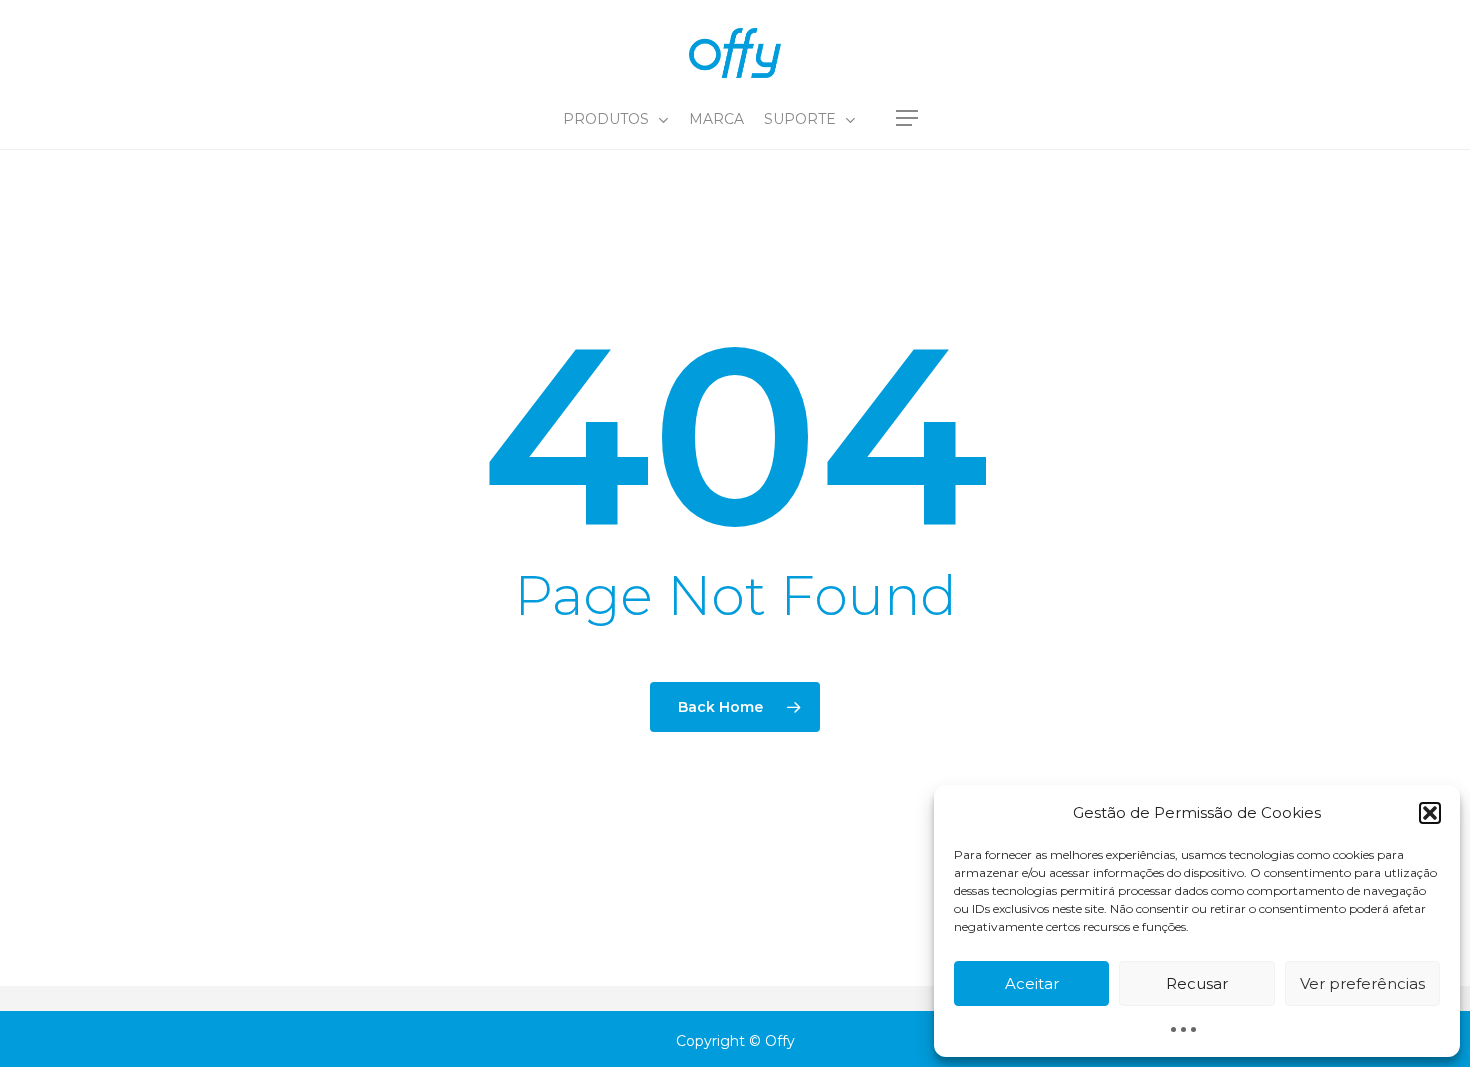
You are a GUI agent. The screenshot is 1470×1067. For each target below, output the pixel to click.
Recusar (1197, 983)
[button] (1430, 813)
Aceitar (1032, 983)
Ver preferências (1362, 983)
